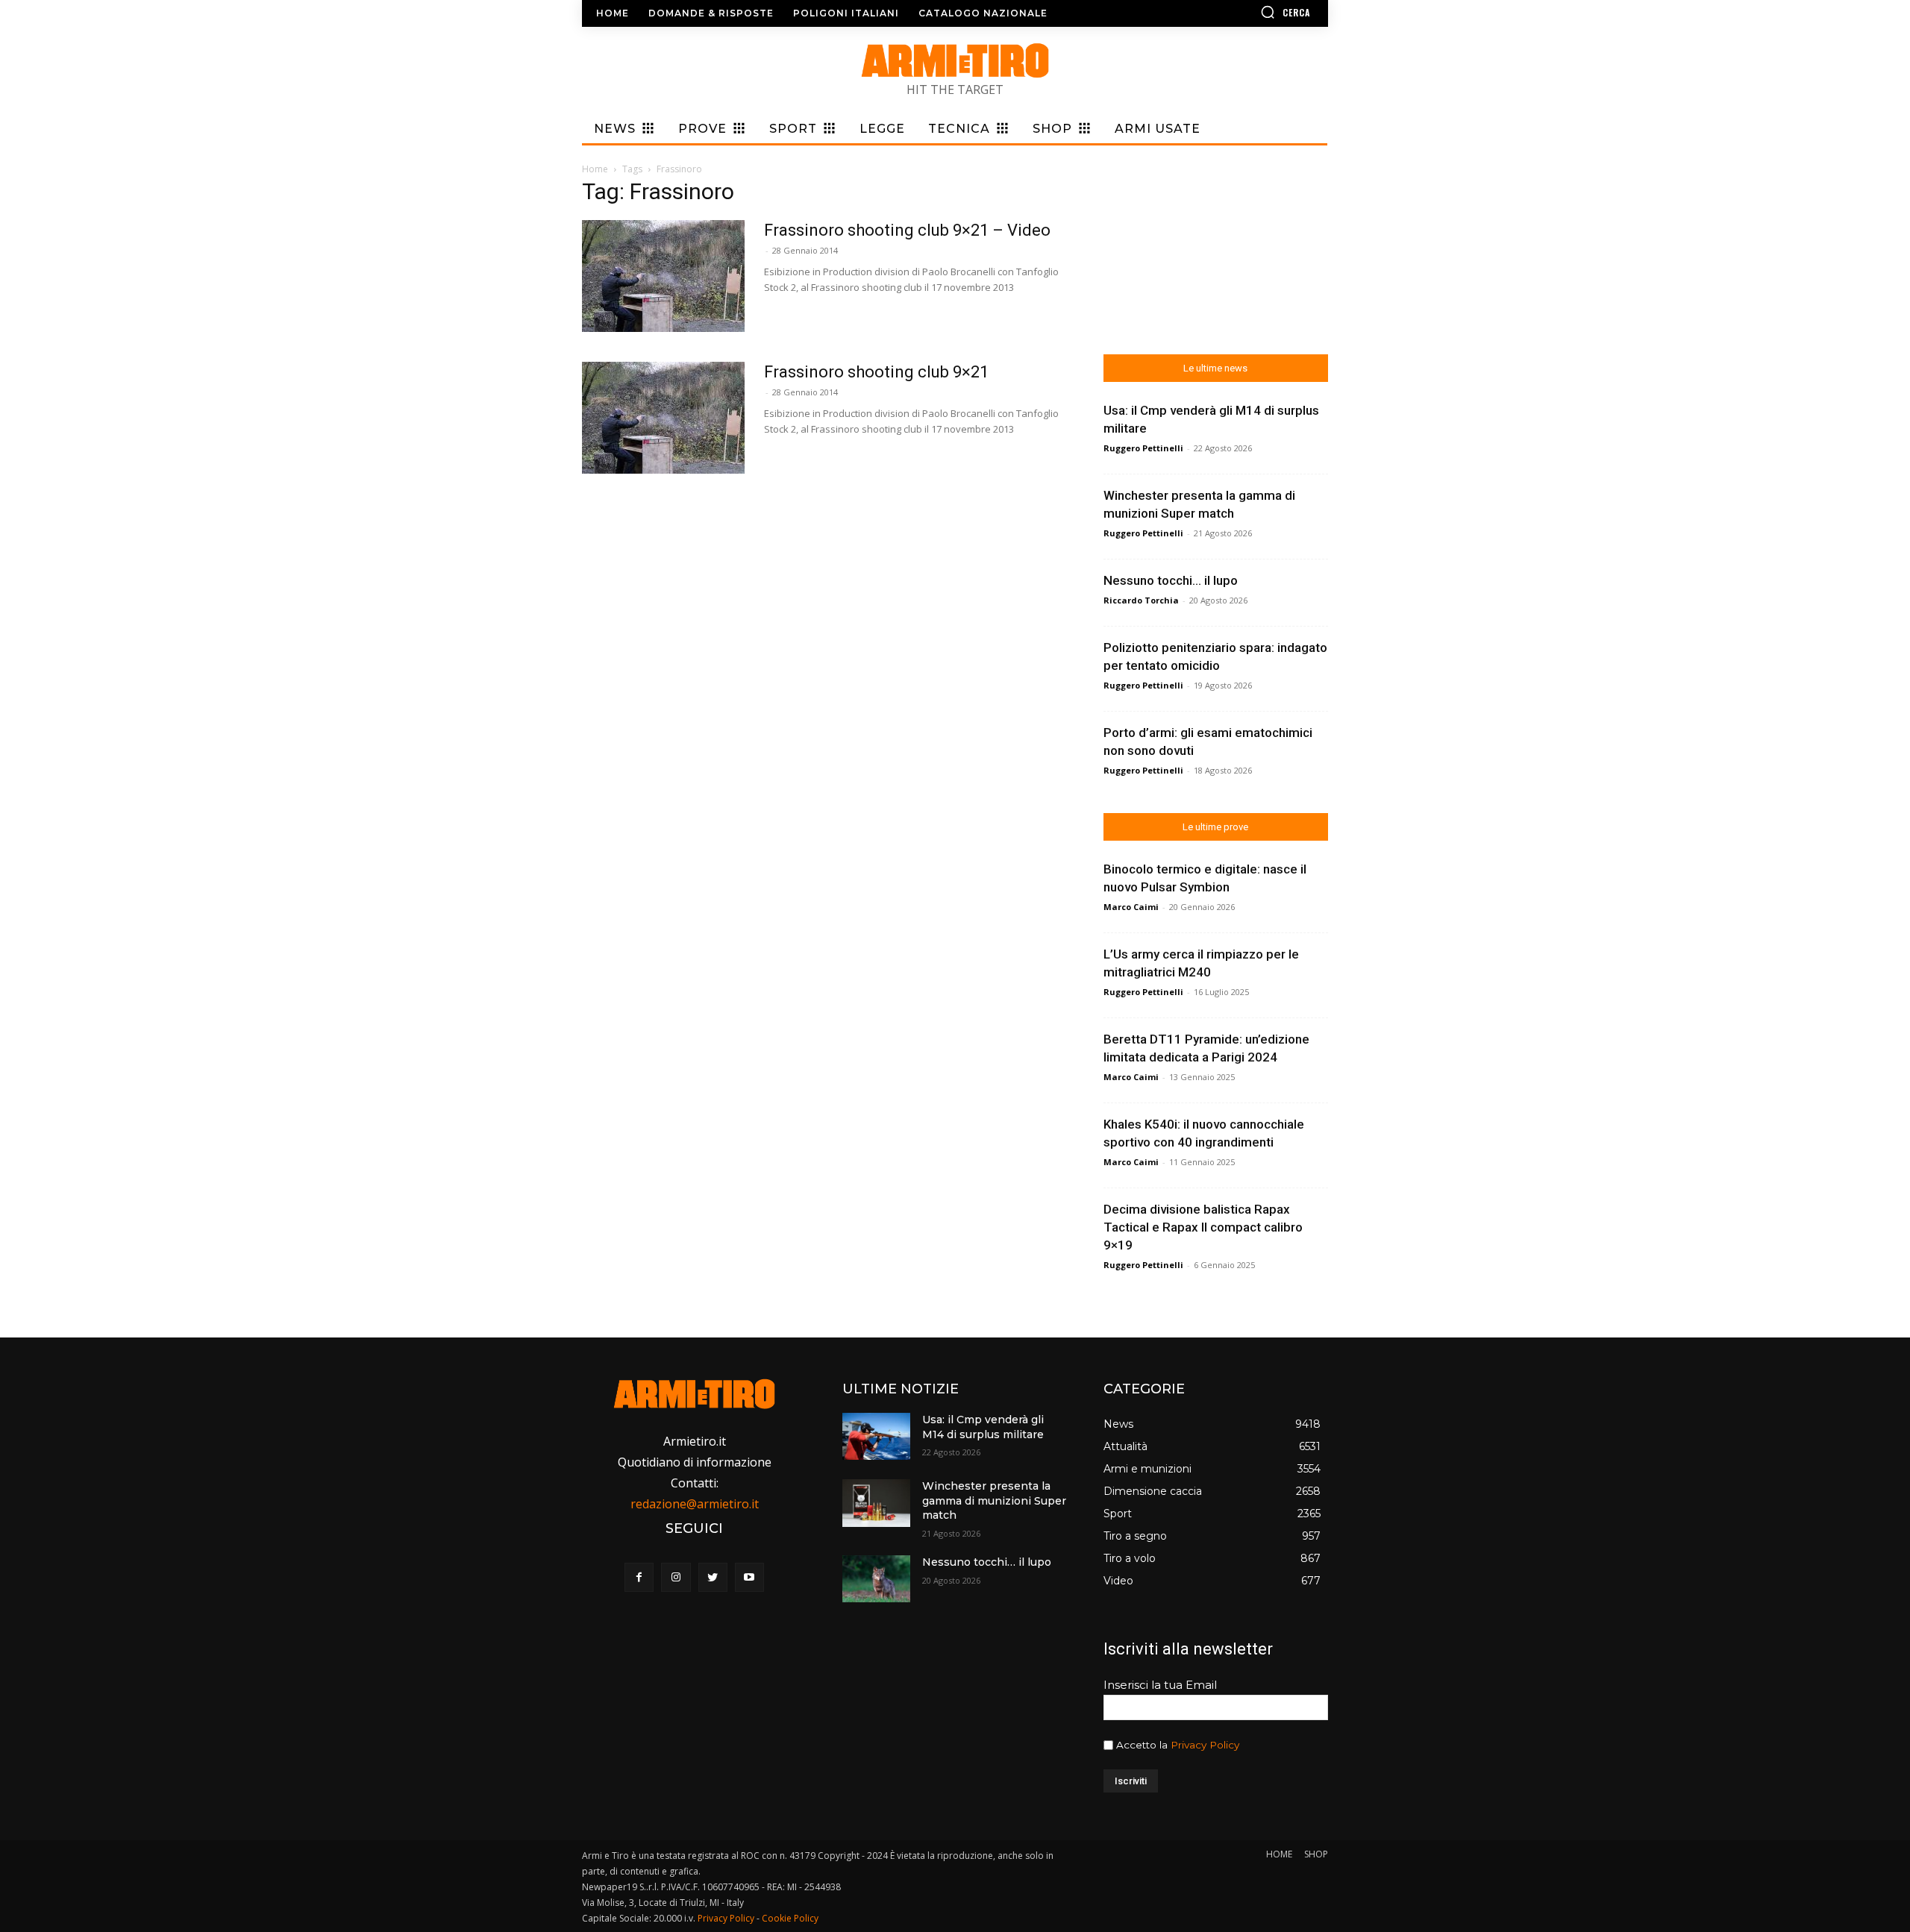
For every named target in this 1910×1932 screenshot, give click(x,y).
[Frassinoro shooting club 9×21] (663, 418)
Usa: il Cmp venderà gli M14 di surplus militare (983, 1427)
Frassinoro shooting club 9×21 (876, 372)
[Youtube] (749, 1577)
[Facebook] (639, 1577)
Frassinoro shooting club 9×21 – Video (907, 230)
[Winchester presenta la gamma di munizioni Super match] (876, 1503)
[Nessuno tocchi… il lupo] (876, 1579)
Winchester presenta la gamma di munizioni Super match (994, 1500)
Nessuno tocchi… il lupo (1171, 580)
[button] (1242, 12)
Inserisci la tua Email (1160, 1685)
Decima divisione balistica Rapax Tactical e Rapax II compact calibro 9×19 (1203, 1227)
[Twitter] (713, 1577)
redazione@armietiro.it (695, 1504)
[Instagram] (676, 1577)
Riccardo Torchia (1141, 600)
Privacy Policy (1205, 1745)
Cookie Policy (790, 1918)
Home (595, 169)
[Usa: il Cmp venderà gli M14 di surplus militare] (876, 1436)
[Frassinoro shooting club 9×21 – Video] (663, 276)
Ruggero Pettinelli (1143, 448)
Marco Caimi (1131, 907)
